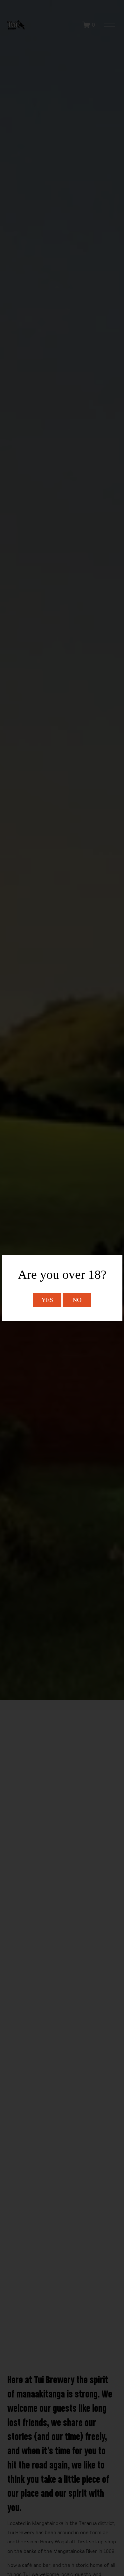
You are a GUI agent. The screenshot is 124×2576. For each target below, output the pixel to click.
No (77, 1300)
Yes (47, 1300)
